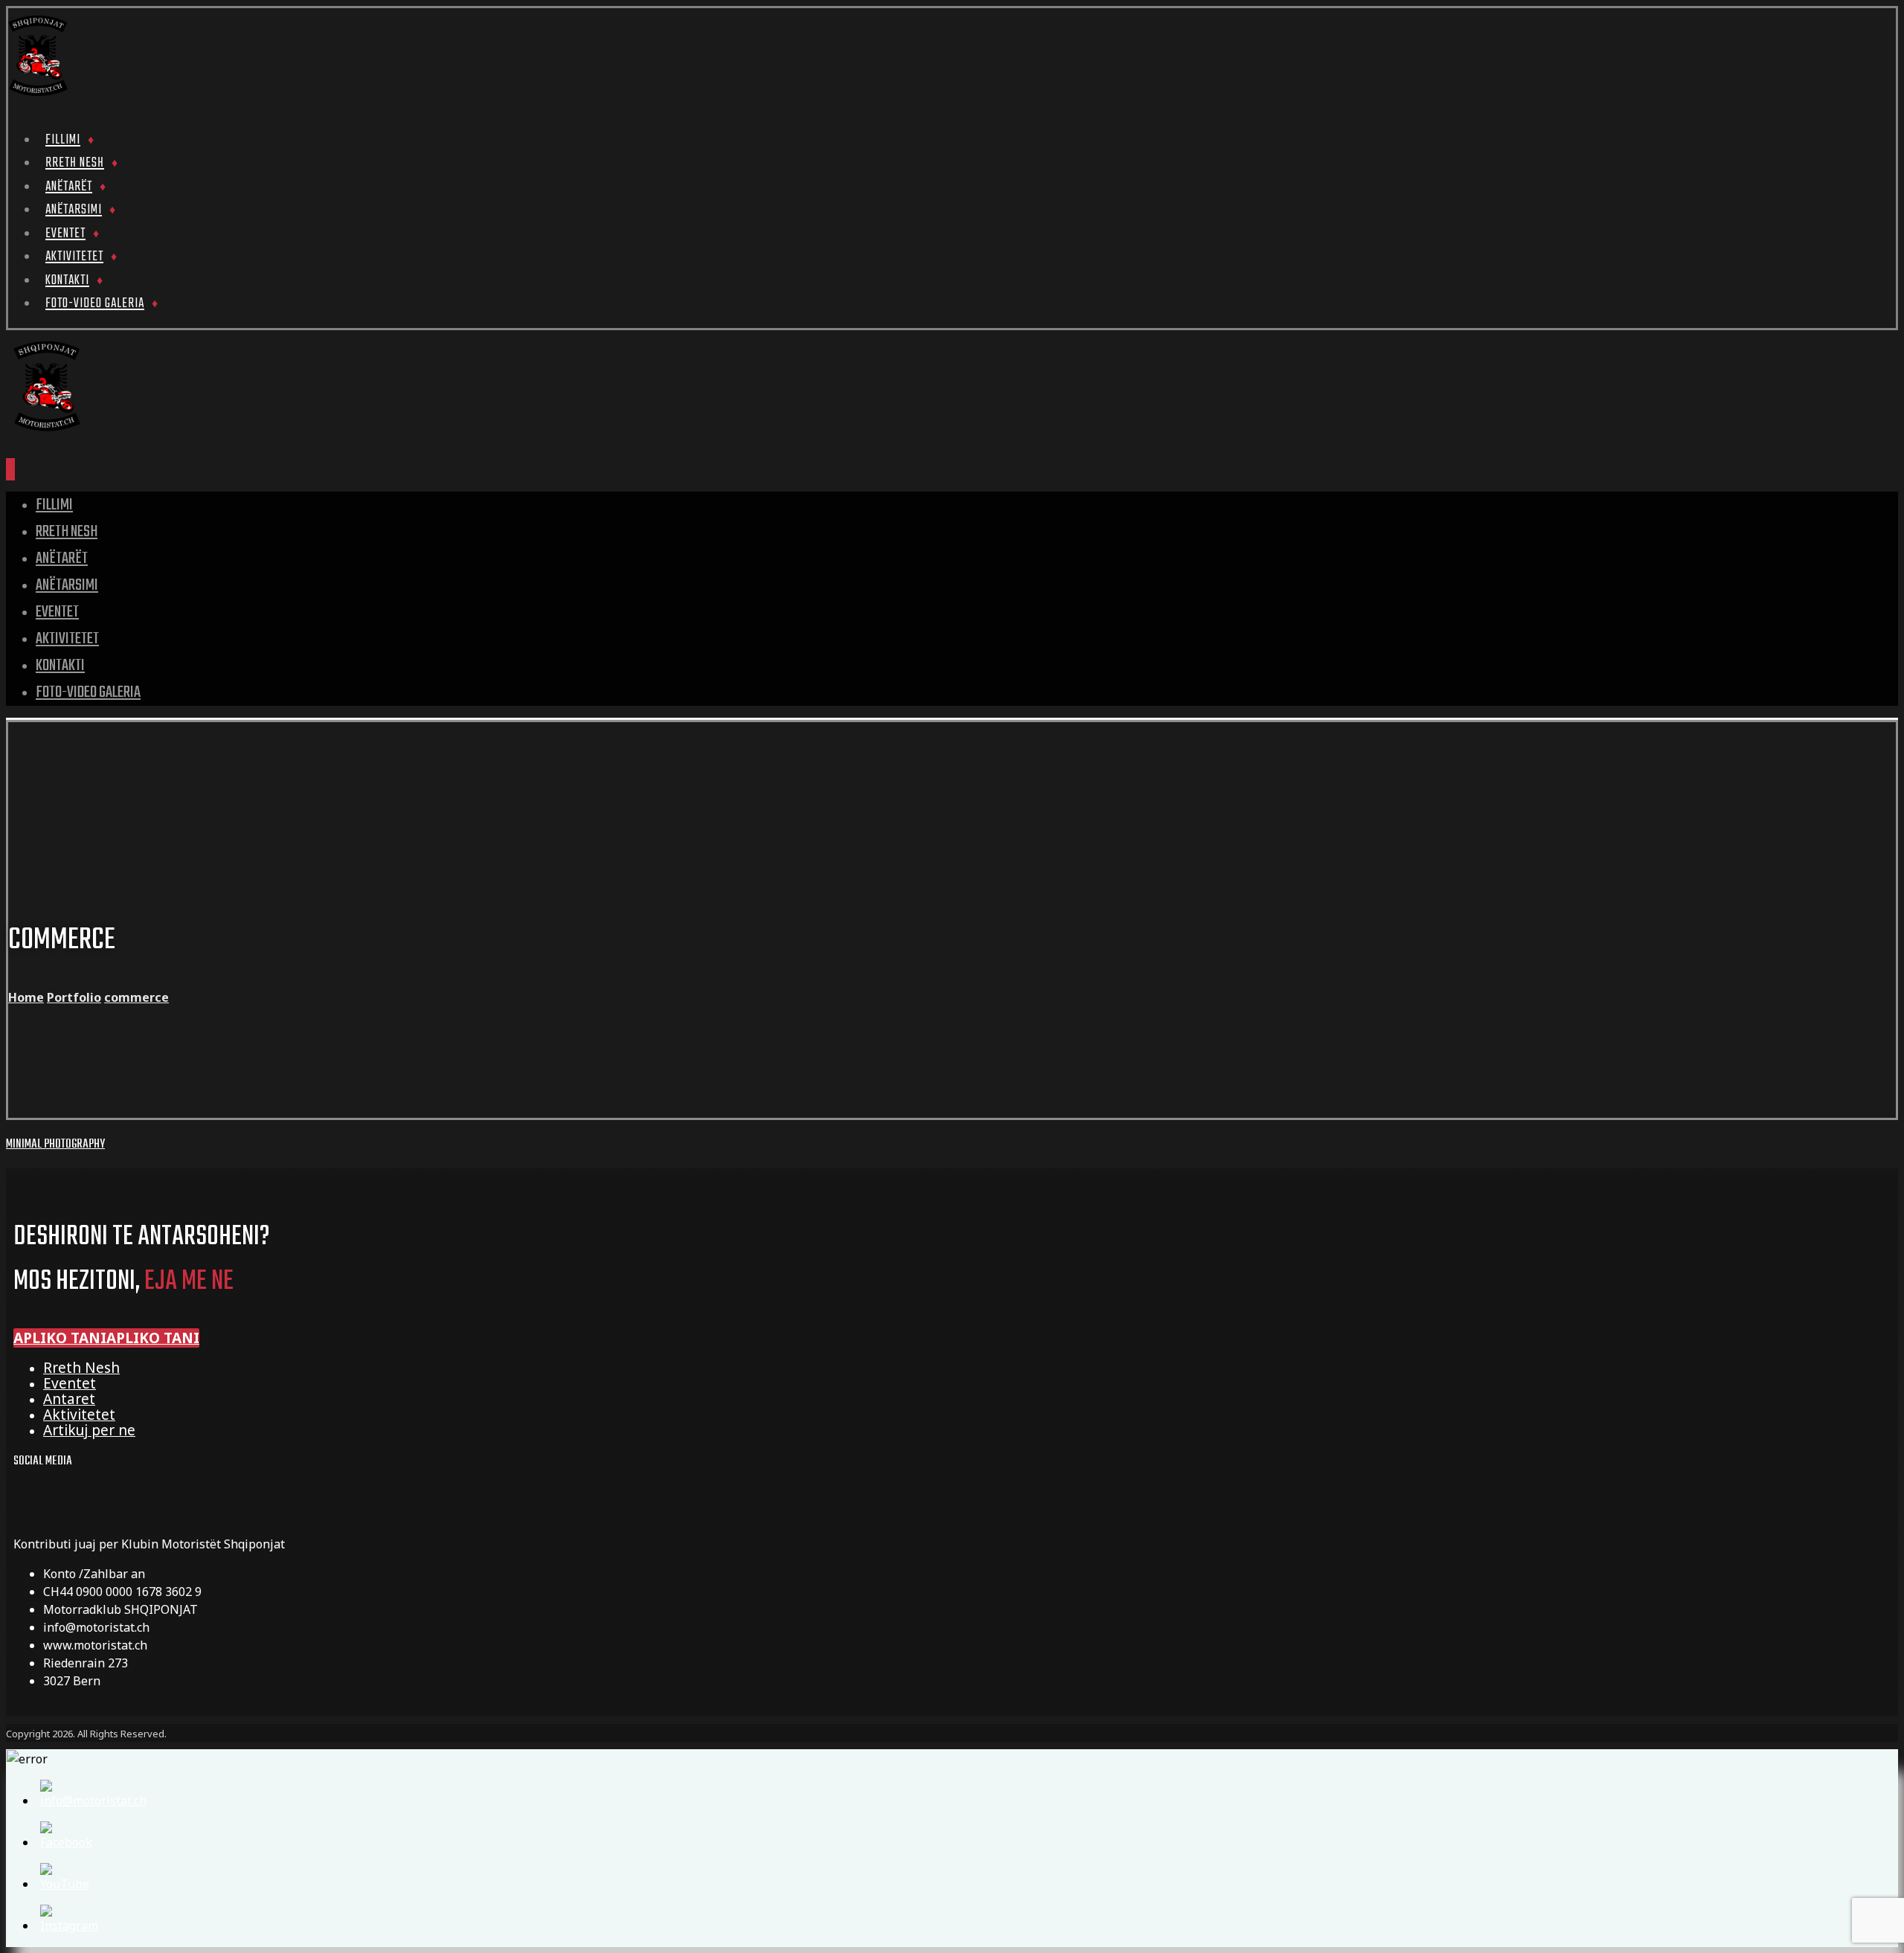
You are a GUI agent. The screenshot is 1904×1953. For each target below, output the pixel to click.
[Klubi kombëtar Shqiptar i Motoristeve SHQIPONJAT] (38, 94)
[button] (106, 1338)
